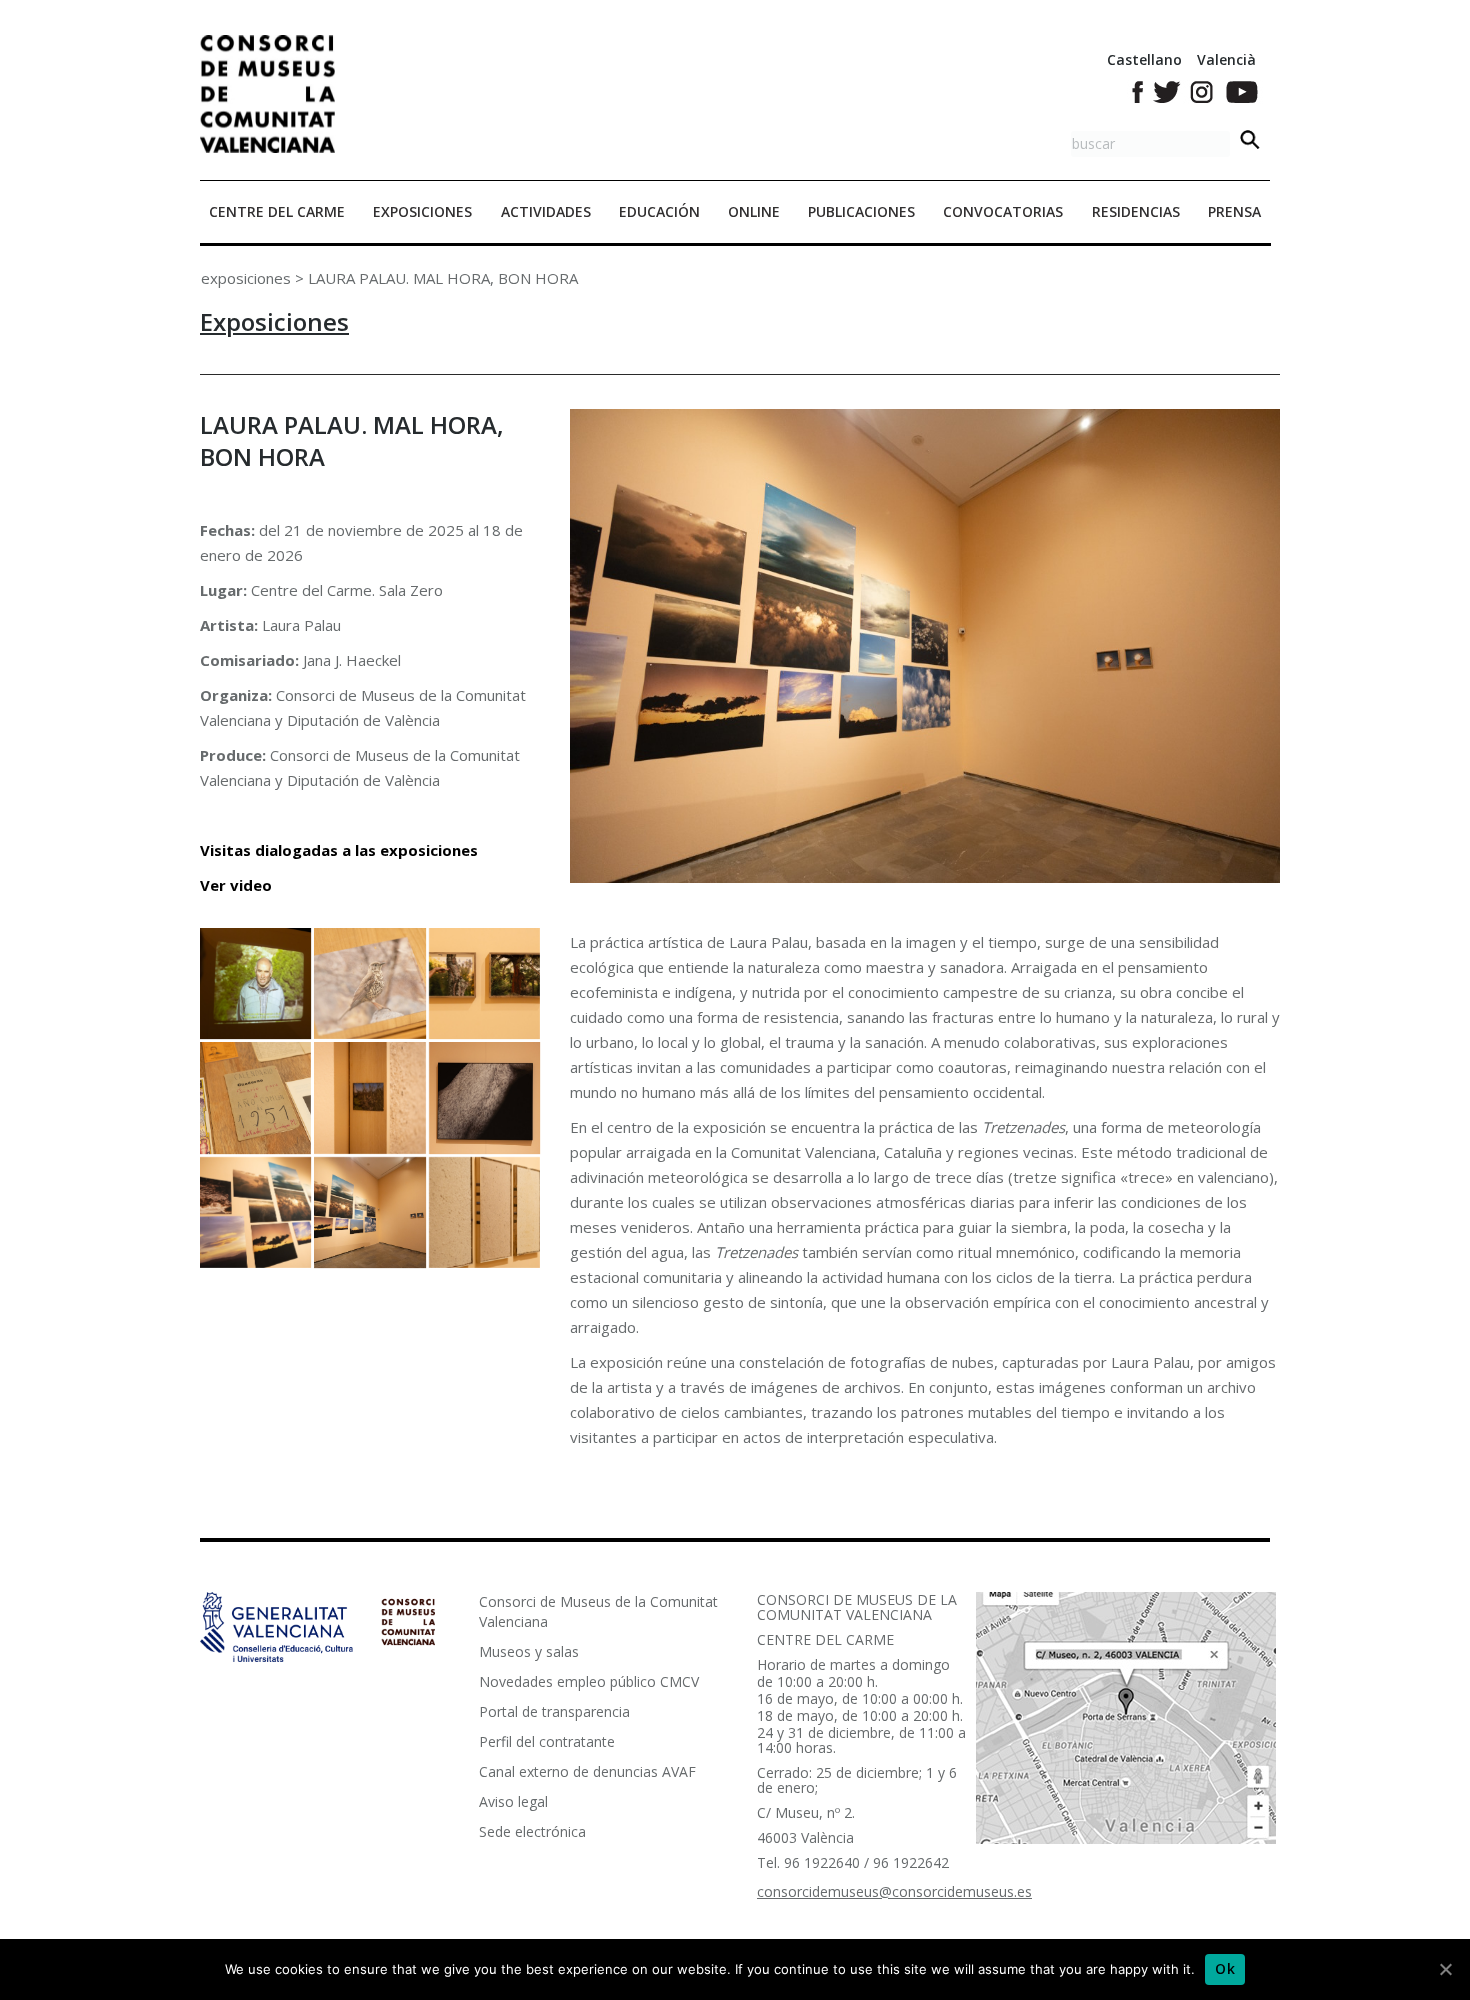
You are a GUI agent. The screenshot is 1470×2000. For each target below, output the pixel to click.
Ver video (236, 885)
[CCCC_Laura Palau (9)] (255, 1097)
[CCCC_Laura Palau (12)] (255, 983)
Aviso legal (513, 1801)
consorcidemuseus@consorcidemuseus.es (894, 1891)
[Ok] (1445, 1969)
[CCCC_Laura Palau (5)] (369, 1212)
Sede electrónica (532, 1831)
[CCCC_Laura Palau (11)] (369, 983)
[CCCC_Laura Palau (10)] (484, 983)
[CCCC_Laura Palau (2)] (484, 1212)
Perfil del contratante (547, 1741)
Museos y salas (529, 1651)
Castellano (1144, 59)
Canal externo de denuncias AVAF (587, 1771)
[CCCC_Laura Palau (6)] (255, 1212)
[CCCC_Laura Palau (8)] (369, 1097)
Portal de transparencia (554, 1711)
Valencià (1226, 59)
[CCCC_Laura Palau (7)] (484, 1097)
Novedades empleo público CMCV (589, 1681)
